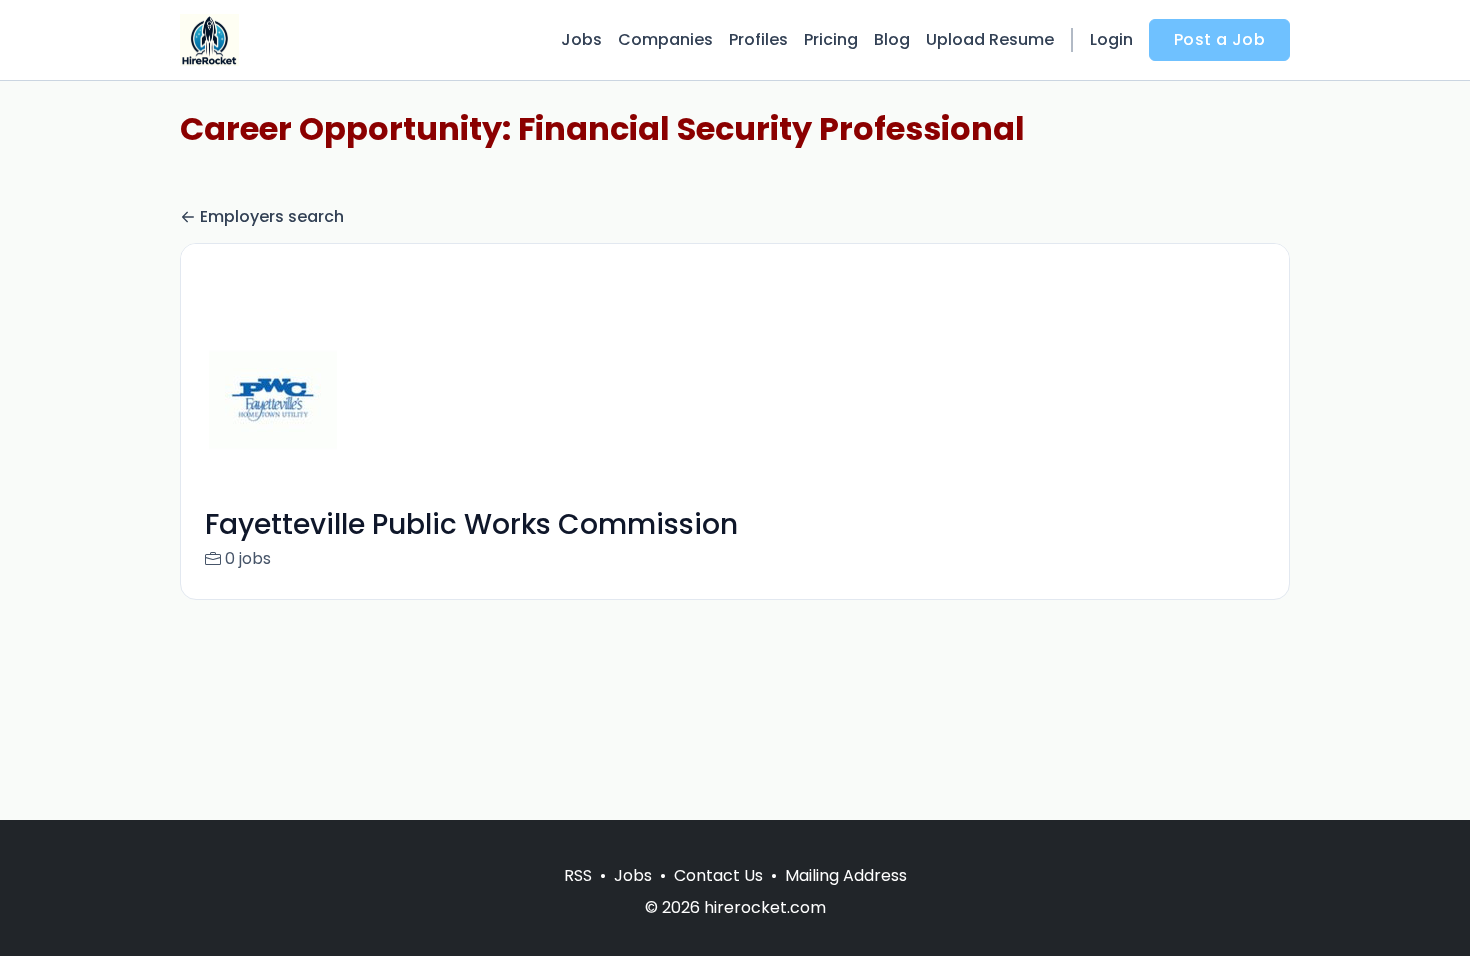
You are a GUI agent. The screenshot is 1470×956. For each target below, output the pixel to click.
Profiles (758, 39)
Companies (665, 39)
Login (1111, 39)
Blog (892, 39)
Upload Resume (990, 39)
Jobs (581, 39)
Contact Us (718, 875)
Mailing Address (846, 875)
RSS (578, 875)
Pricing (831, 39)
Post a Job (1219, 39)
